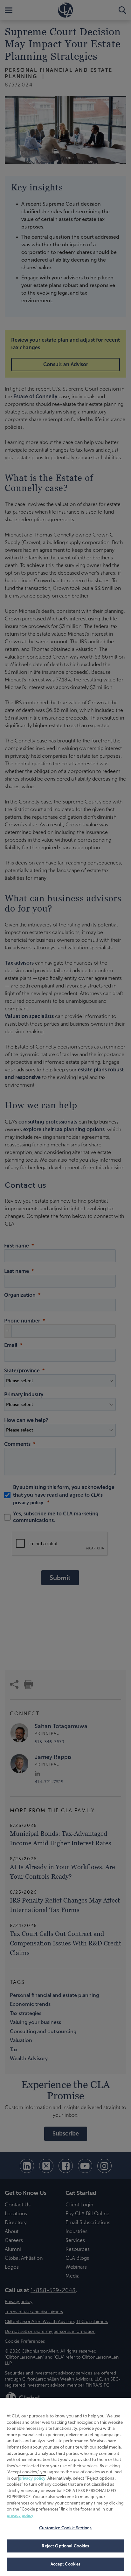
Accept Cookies (66, 2564)
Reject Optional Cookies (65, 2546)
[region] (65, 2487)
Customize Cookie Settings (65, 2528)
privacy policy (32, 2478)
